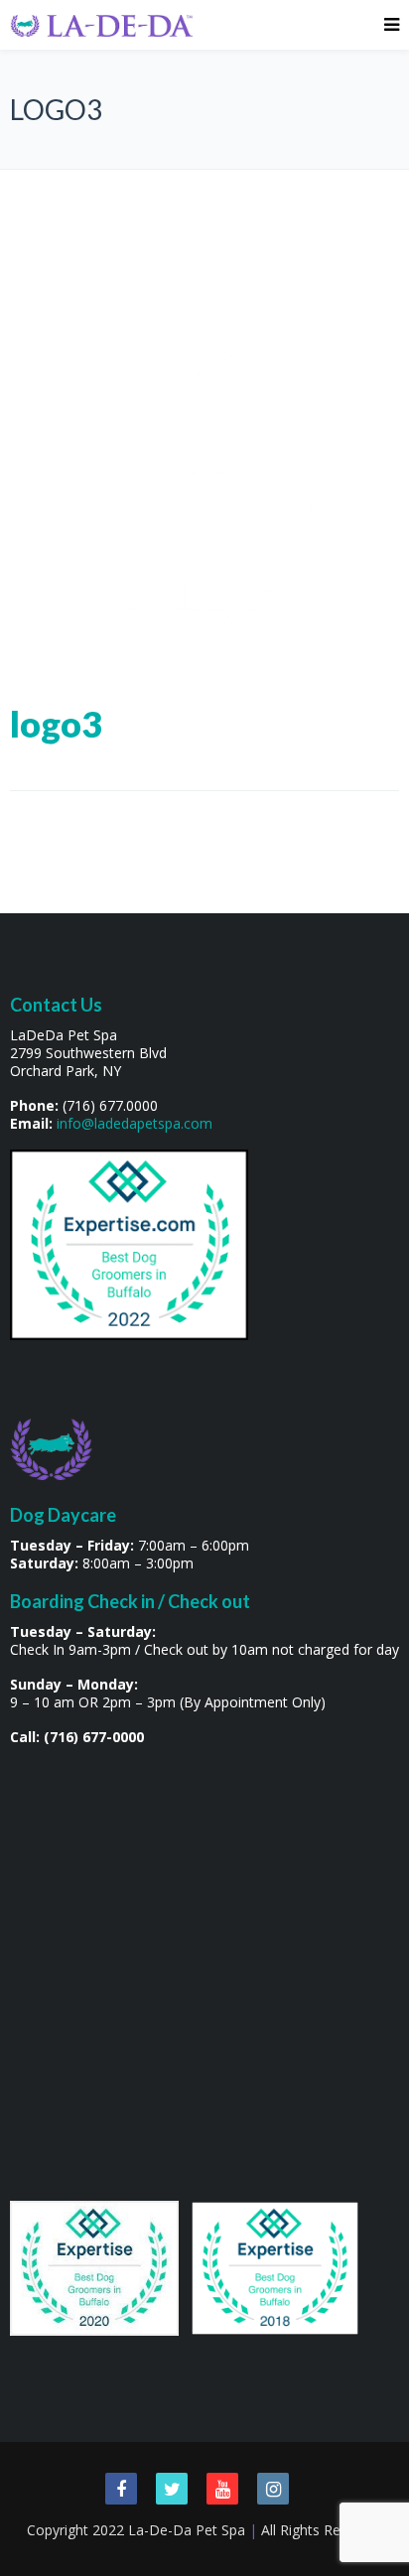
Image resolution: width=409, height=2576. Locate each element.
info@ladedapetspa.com (135, 1123)
